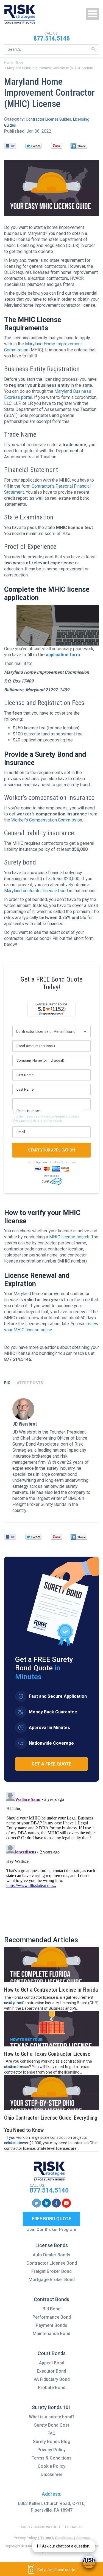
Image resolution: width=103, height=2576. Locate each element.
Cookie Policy (51, 2466)
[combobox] (51, 49)
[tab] (7, 1383)
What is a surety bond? (52, 2417)
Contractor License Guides (48, 119)
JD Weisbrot (25, 1424)
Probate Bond (52, 2388)
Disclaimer (51, 2474)
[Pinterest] (56, 146)
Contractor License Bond (52, 2263)
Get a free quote (51, 1764)
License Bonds (52, 2245)
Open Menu (92, 14)
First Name (25, 1075)
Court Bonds (52, 2353)
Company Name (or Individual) (40, 1060)
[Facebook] (10, 146)
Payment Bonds (51, 2325)
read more (13, 2003)
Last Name (25, 1089)
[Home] (20, 14)
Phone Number (28, 1111)
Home (9, 62)
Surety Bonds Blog (52, 2442)
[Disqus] (51, 1858)
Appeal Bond (52, 2363)
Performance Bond (52, 2317)
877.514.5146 (52, 38)
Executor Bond (51, 2371)
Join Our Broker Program (51, 2230)
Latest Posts (29, 1383)
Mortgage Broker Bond (52, 2280)
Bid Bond (51, 2309)
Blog (20, 62)
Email (21, 1132)
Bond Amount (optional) (36, 1046)
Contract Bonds (51, 2299)
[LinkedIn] (79, 146)
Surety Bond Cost (52, 2425)
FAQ (51, 2433)
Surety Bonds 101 (51, 2407)
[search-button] (94, 49)
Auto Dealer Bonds (51, 2255)
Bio (7, 1383)
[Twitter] (33, 146)
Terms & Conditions (52, 2458)
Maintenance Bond (51, 2334)
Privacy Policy (51, 2450)
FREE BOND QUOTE (51, 2219)
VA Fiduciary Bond (52, 2379)
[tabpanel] (51, 1456)
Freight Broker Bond (51, 2271)
